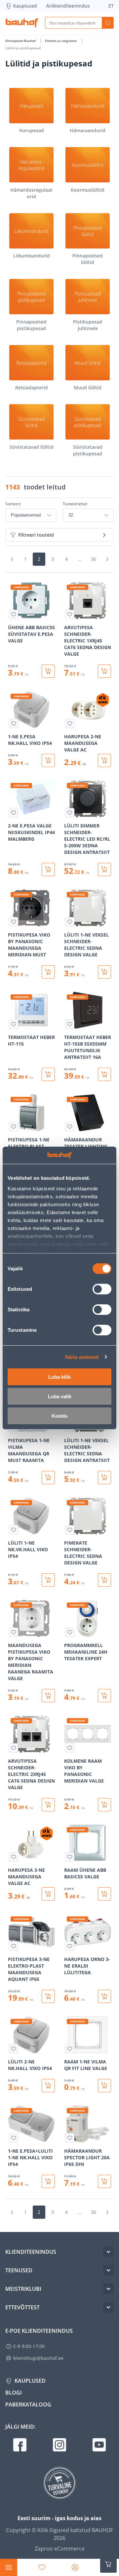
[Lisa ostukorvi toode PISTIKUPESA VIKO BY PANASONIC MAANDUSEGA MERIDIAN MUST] (48, 972)
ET (111, 6)
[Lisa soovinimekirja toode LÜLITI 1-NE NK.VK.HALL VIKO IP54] (14, 1530)
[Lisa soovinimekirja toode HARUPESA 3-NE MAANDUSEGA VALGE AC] (14, 1857)
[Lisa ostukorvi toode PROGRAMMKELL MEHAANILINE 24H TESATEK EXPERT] (104, 1696)
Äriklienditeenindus (68, 6)
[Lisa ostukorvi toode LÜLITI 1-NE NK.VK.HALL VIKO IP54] (48, 1580)
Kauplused (25, 6)
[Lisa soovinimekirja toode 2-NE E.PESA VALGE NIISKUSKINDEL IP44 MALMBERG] (14, 813)
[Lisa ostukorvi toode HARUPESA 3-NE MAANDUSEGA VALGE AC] (48, 1894)
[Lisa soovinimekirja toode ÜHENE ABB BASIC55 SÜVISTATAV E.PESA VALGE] (14, 614)
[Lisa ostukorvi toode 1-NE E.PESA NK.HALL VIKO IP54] (48, 760)
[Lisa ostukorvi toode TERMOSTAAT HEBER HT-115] (48, 1074)
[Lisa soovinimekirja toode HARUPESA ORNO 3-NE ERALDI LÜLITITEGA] (70, 1946)
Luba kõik (59, 1377)
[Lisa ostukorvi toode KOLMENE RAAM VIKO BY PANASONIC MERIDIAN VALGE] (104, 1805)
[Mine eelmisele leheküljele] (12, 559)
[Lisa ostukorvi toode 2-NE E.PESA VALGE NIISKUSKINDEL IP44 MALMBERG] (48, 869)
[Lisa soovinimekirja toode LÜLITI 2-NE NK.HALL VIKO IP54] (14, 2049)
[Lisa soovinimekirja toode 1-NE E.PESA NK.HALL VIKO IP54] (14, 723)
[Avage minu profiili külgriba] (75, 2567)
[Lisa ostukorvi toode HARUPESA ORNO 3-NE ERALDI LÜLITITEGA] (104, 1996)
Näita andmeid (82, 1357)
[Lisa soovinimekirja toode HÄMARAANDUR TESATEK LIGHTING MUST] (70, 1127)
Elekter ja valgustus (61, 41)
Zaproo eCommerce (60, 2549)
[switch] (102, 1289)
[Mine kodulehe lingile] (22, 23)
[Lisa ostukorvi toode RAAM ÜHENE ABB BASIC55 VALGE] (104, 1894)
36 (94, 559)
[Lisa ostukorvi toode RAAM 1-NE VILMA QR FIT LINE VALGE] (104, 2086)
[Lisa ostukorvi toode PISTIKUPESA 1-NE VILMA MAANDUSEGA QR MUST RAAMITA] (48, 1478)
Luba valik (60, 1396)
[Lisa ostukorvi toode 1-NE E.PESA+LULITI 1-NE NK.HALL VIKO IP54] (48, 2181)
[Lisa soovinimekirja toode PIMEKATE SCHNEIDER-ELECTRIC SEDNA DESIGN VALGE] (70, 1530)
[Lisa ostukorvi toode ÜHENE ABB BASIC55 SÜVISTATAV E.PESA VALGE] (48, 671)
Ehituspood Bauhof (21, 41)
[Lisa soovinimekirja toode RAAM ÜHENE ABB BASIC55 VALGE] (70, 1857)
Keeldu (60, 1416)
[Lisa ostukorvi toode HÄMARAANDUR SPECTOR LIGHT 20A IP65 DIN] (104, 2181)
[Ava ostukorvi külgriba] (108, 2564)
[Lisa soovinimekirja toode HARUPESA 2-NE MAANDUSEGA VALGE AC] (70, 723)
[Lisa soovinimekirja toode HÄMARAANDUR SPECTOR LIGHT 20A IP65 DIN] (70, 2138)
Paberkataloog (28, 2404)
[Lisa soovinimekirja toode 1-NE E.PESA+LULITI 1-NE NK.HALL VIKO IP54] (14, 2138)
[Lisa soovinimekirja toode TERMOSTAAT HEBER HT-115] (14, 1024)
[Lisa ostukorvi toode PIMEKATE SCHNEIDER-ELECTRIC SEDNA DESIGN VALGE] (104, 1580)
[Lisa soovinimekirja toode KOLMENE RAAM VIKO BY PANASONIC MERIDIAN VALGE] (70, 1748)
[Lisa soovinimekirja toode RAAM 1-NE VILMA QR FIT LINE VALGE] (70, 2049)
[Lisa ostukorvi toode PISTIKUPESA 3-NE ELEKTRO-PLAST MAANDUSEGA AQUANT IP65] (48, 1996)
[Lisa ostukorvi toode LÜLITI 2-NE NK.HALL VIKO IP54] (48, 2086)
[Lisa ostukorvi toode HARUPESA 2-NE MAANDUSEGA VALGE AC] (104, 760)
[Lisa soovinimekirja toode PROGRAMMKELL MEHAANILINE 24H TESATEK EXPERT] (70, 1632)
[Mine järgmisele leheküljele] (107, 559)
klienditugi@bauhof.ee (38, 2358)
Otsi (108, 23)
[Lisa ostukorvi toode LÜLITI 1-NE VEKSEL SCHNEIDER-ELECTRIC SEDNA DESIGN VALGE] (104, 972)
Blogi (14, 2393)
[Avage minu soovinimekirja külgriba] (42, 2567)
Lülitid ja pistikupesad (23, 48)
